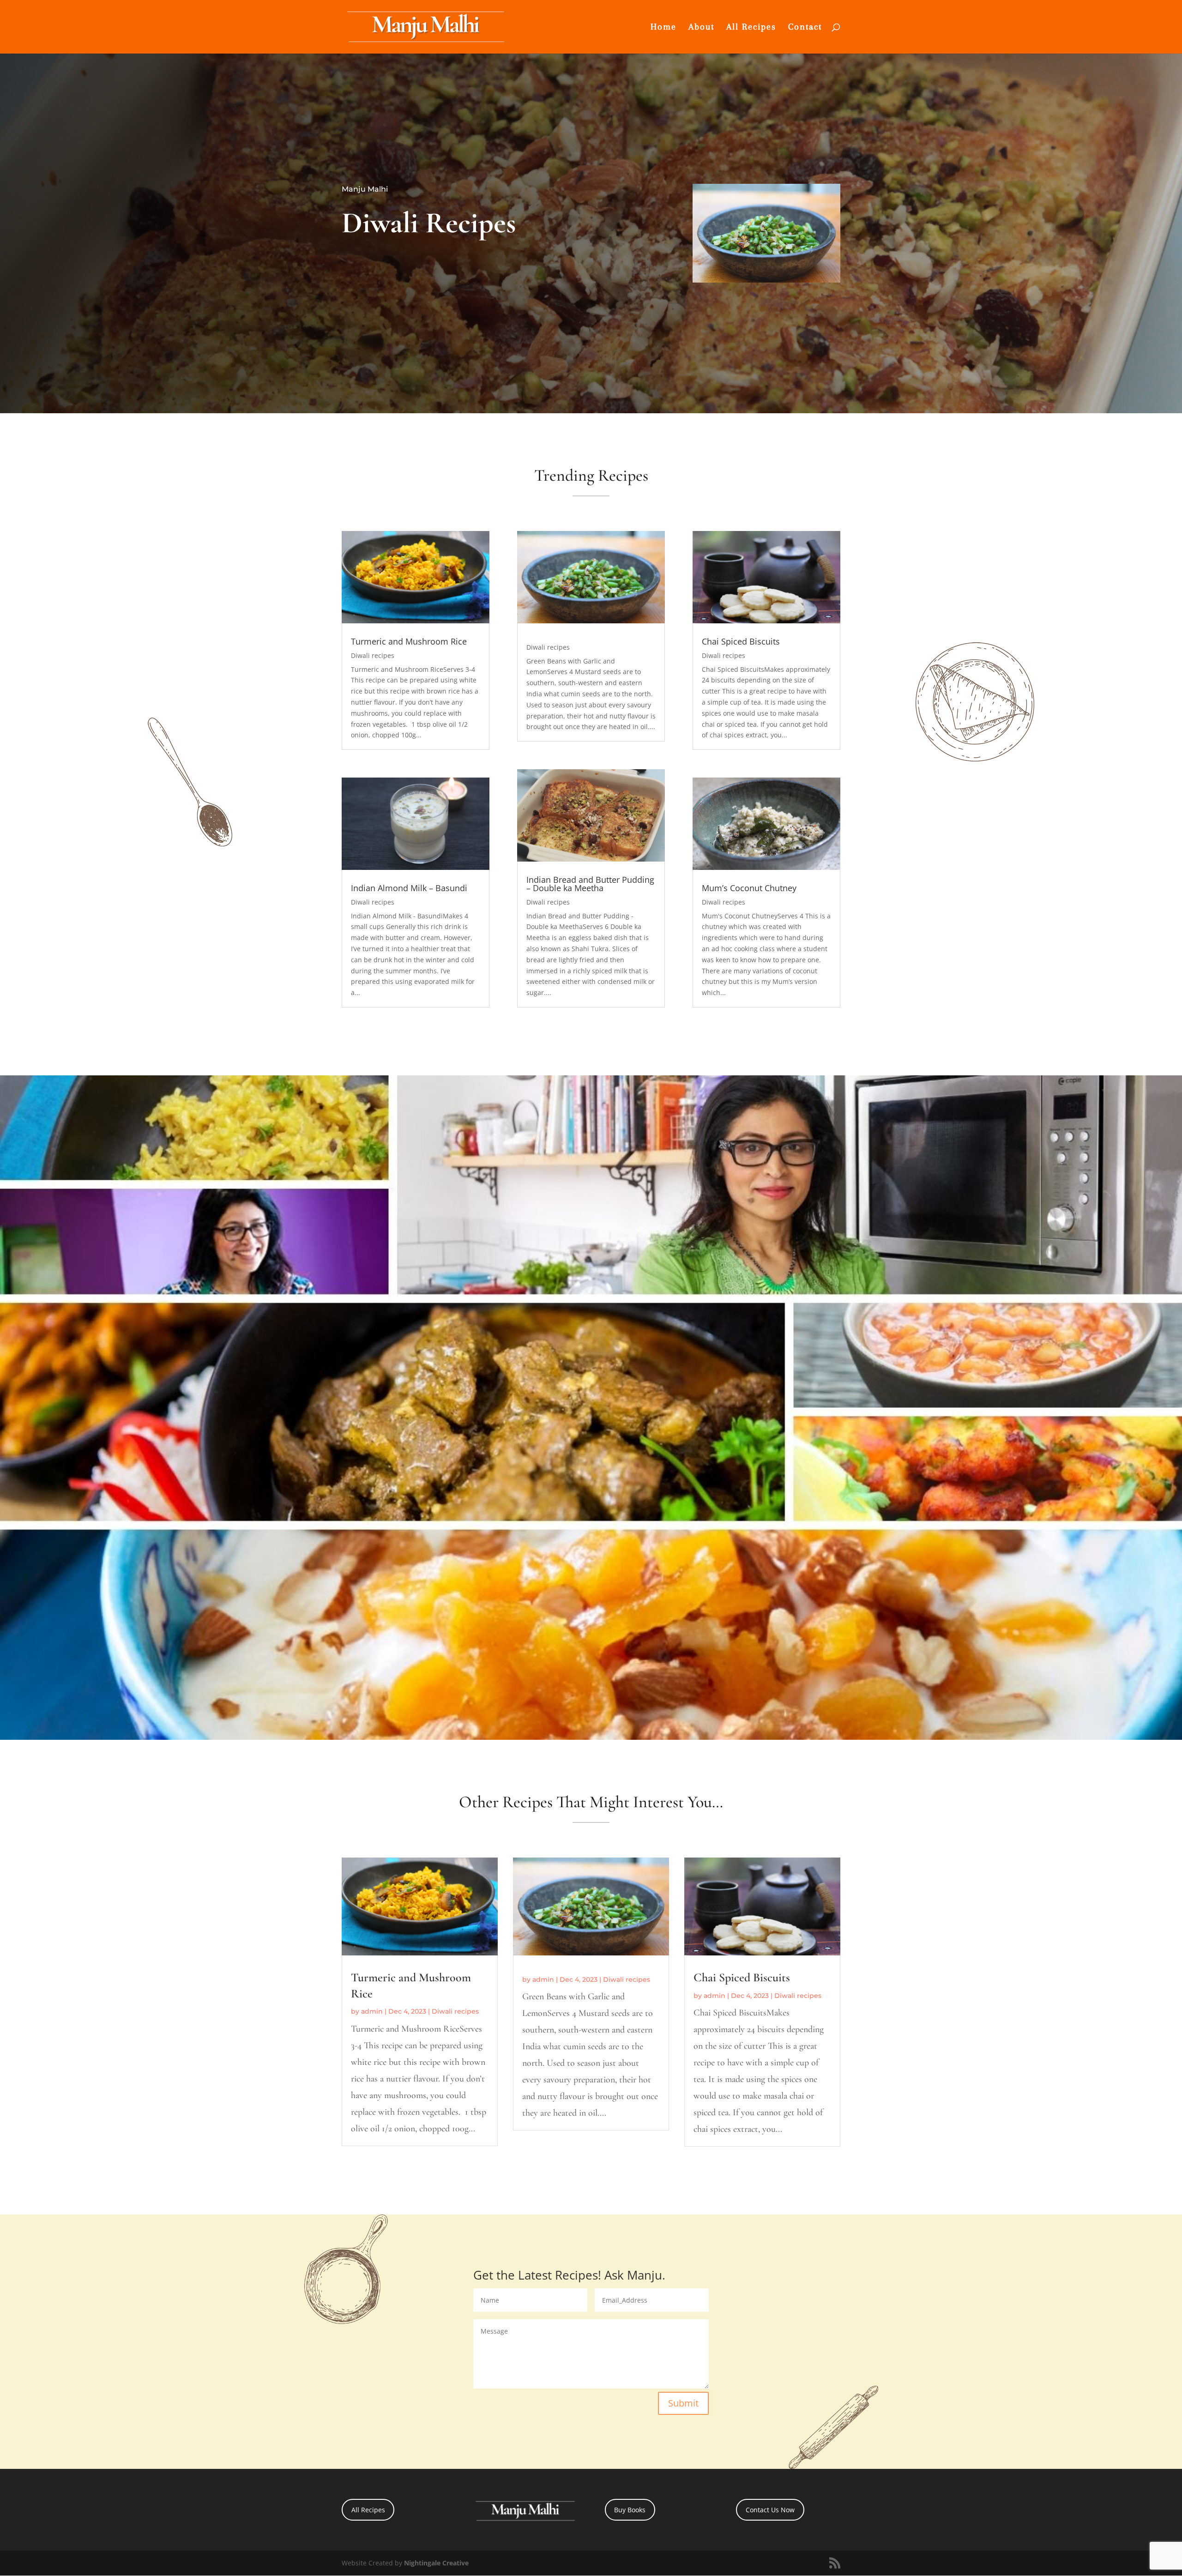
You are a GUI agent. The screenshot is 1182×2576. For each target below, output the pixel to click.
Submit (683, 2403)
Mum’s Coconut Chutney (749, 888)
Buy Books (630, 2510)
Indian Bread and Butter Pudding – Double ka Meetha (590, 884)
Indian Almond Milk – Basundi (409, 888)
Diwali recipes (373, 655)
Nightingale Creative (436, 2563)
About (701, 28)
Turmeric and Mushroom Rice (409, 641)
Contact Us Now (770, 2510)
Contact (805, 28)
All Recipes (751, 28)
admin (372, 2011)
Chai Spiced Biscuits (741, 641)
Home (663, 28)
